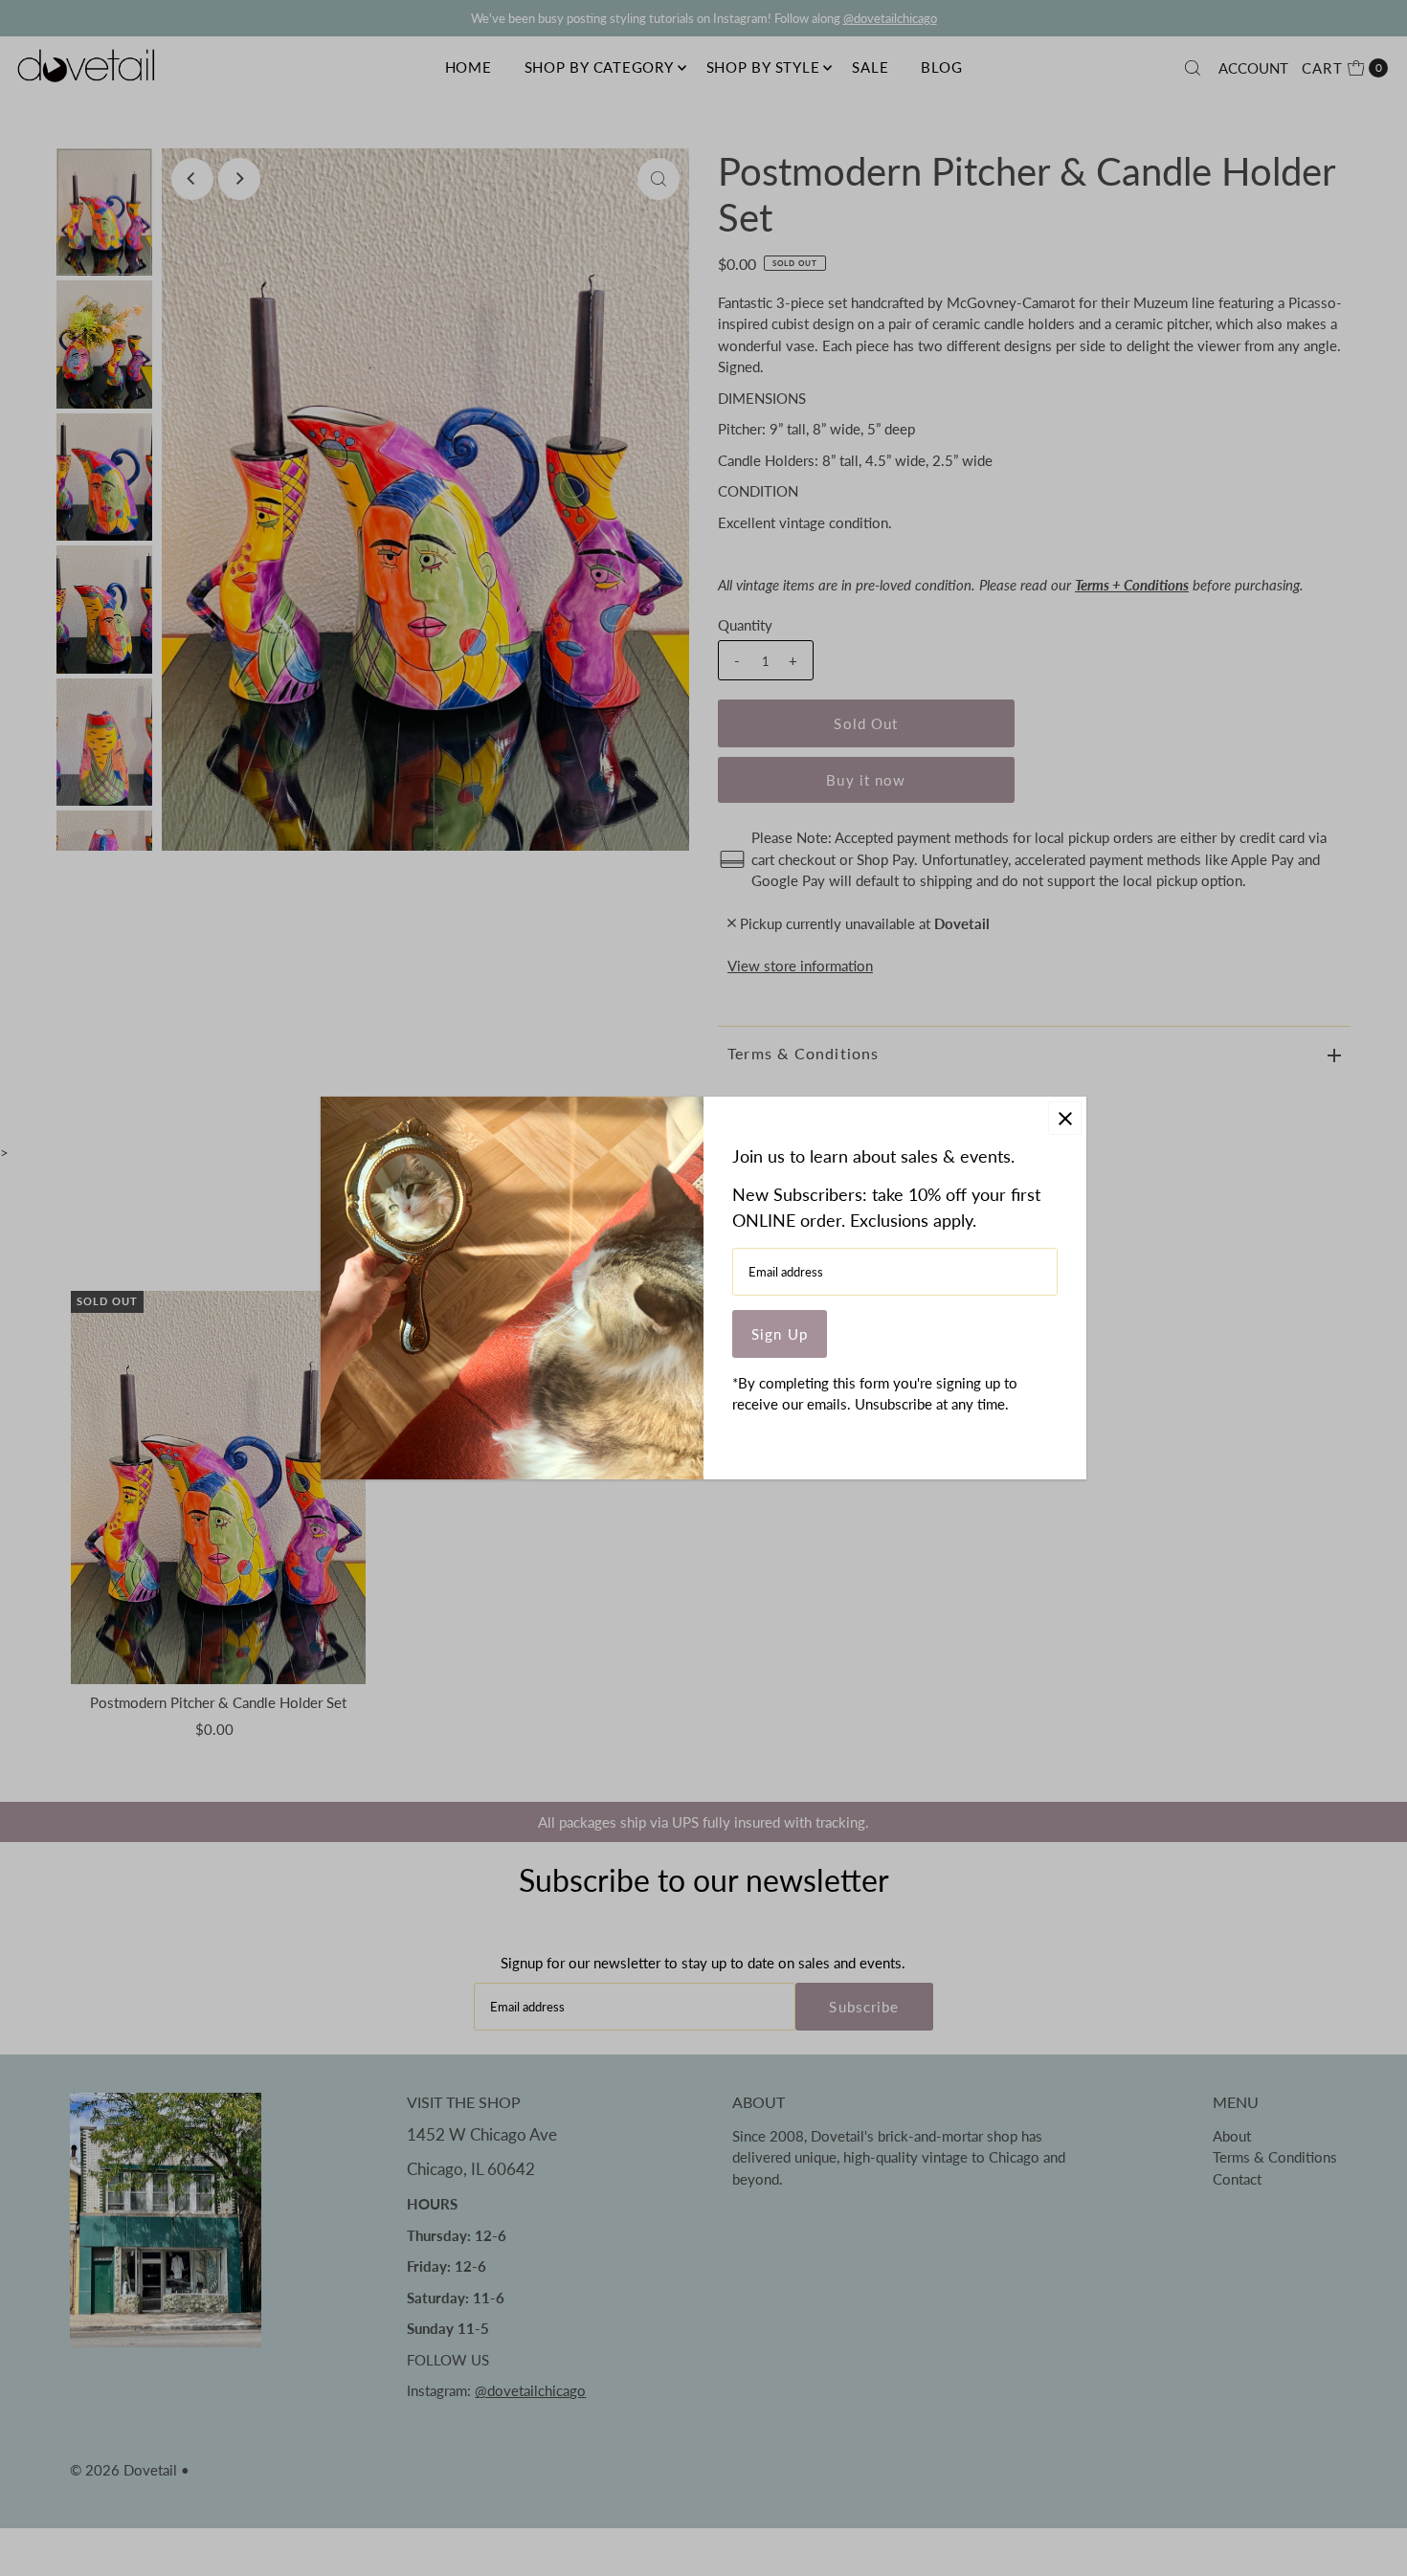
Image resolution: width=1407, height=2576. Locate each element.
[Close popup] (1065, 1118)
